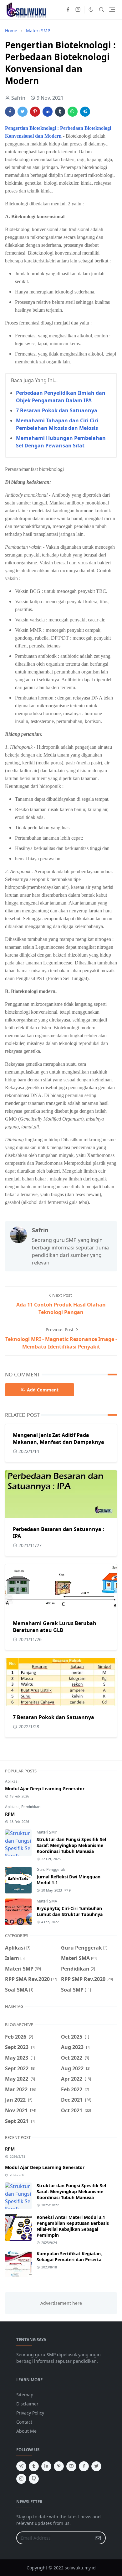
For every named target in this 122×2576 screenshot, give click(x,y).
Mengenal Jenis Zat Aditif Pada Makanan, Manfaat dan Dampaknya (58, 1438)
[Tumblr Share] (60, 112)
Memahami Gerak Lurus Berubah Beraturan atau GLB (55, 1627)
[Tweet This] (23, 112)
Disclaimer (27, 2404)
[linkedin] (46, 2466)
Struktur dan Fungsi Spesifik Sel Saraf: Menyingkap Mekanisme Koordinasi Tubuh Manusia (71, 1845)
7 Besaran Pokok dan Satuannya (57, 410)
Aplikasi (12, 1781)
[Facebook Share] (10, 112)
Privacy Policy (30, 2413)
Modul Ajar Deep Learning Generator (45, 1789)
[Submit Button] (98, 2538)
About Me (26, 2431)
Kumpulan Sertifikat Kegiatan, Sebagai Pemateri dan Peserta (69, 2257)
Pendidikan (31, 1807)
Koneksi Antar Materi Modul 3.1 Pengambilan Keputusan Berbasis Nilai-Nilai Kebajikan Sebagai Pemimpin (73, 2226)
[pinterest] (59, 2466)
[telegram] (21, 2466)
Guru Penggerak (51, 1869)
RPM (10, 1814)
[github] (34, 2479)
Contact (24, 2422)
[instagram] (78, 10)
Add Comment (43, 1390)
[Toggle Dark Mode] (91, 10)
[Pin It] (35, 112)
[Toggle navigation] (112, 10)
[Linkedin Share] (48, 112)
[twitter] (96, 2466)
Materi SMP (47, 1832)
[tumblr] (34, 2466)
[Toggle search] (102, 10)
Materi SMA (47, 1901)
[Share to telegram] (85, 112)
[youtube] (71, 2466)
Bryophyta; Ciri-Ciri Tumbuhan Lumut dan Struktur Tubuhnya (70, 1911)
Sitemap (25, 2395)
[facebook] (68, 10)
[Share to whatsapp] (73, 112)
